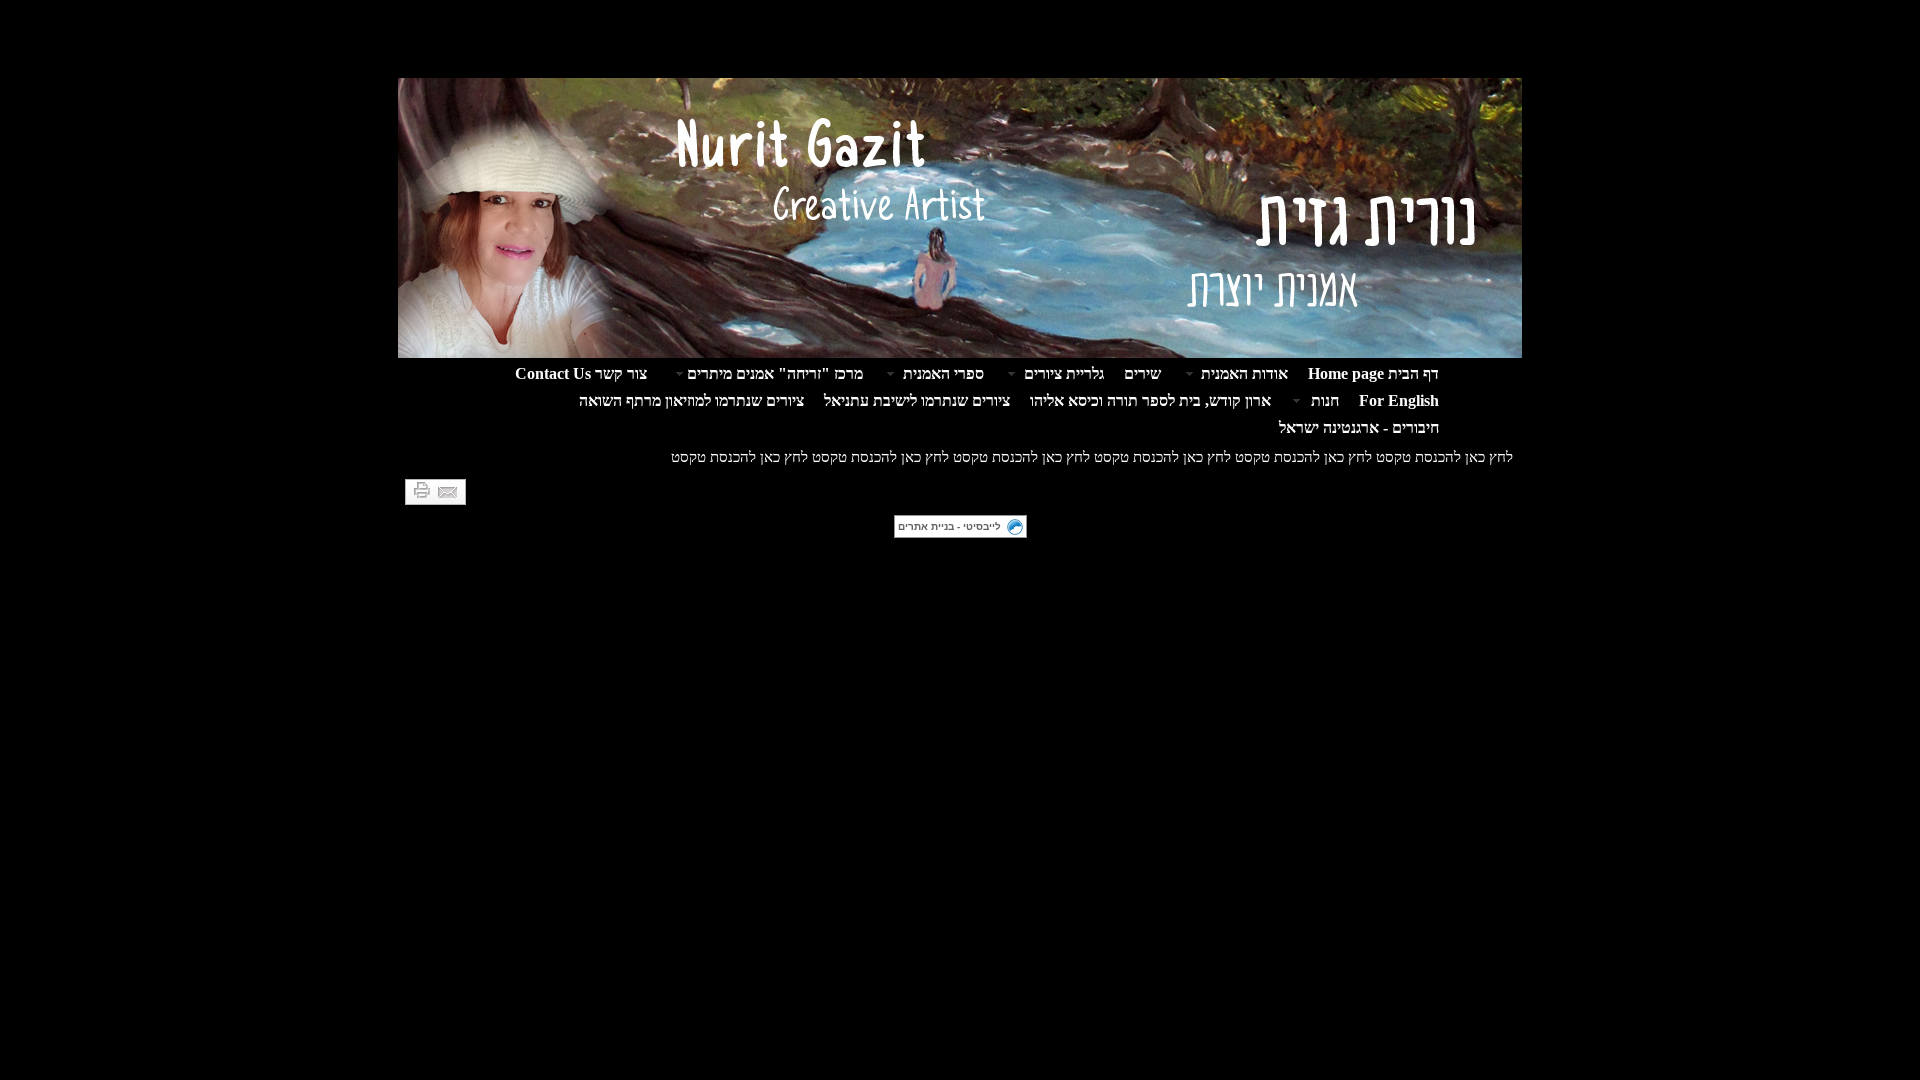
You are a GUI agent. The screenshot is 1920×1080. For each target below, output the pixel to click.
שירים (1142, 373)
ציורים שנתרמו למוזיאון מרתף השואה (691, 400)
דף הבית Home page (1373, 373)
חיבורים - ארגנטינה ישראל (1359, 427)
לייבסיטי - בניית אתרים (949, 526)
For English (1399, 400)
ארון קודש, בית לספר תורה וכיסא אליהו (1150, 400)
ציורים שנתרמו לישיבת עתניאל (917, 400)
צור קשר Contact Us (581, 373)
